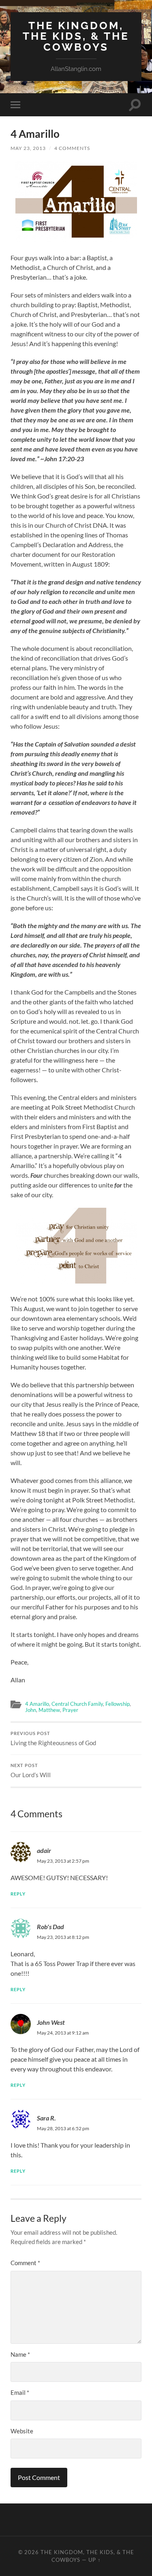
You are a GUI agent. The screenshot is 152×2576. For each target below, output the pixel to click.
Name (20, 2354)
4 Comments (72, 148)
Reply (18, 1894)
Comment (25, 2263)
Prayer (70, 1710)
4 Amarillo (37, 1704)
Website (22, 2431)
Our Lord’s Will (31, 1771)
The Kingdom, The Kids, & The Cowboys (76, 36)
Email (20, 2392)
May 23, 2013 (28, 148)
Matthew (49, 1710)
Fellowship (118, 1704)
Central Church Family (77, 1704)
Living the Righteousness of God (53, 1739)
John (31, 1710)
